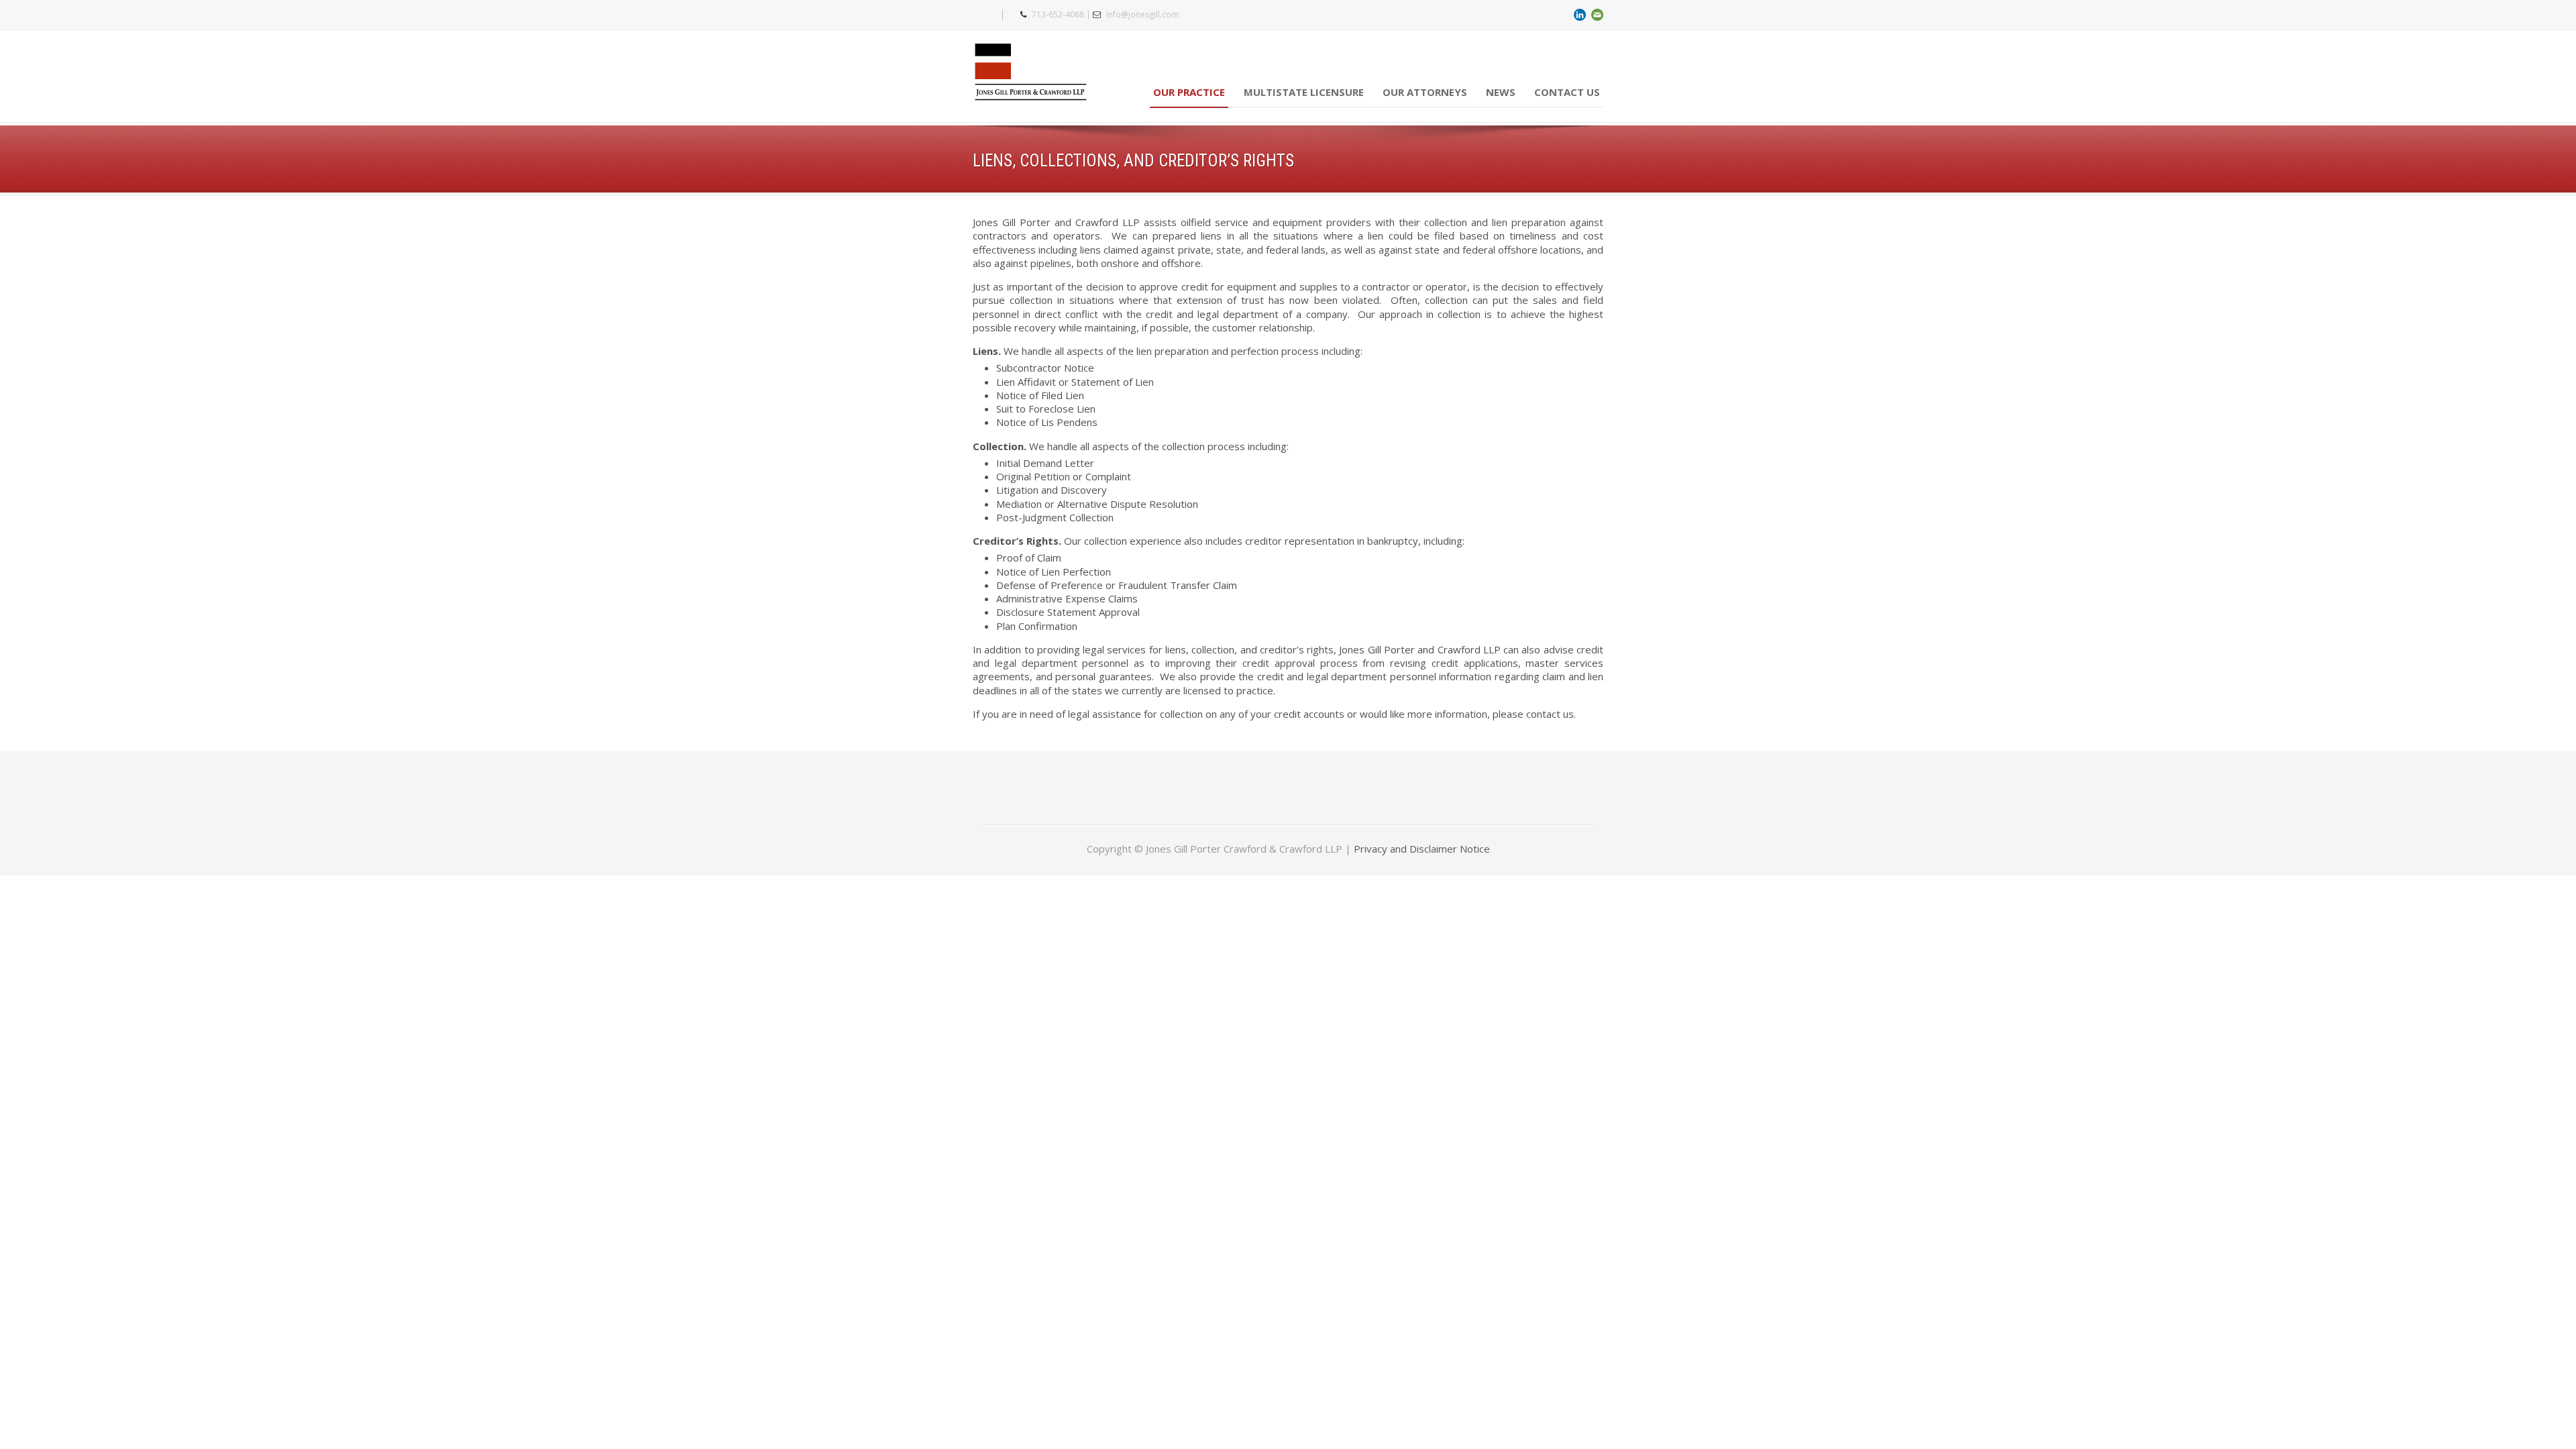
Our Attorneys (1425, 92)
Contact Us (1567, 92)
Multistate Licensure (1304, 92)
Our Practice (1189, 92)
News (1501, 92)
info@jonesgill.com (1142, 14)
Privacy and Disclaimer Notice (1422, 849)
